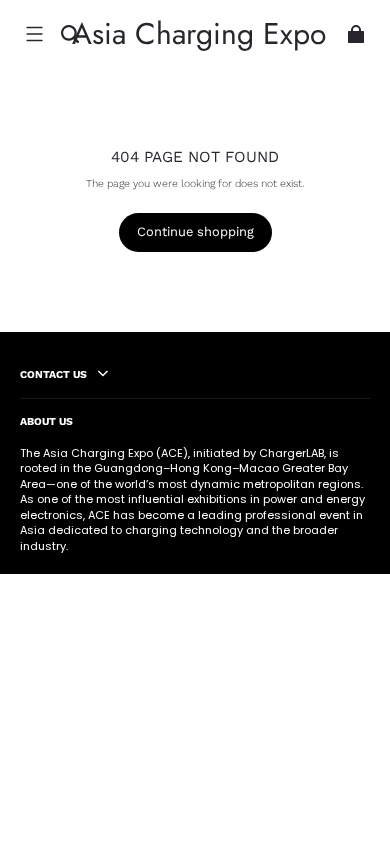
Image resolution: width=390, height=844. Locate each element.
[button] (34, 34)
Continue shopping (195, 231)
